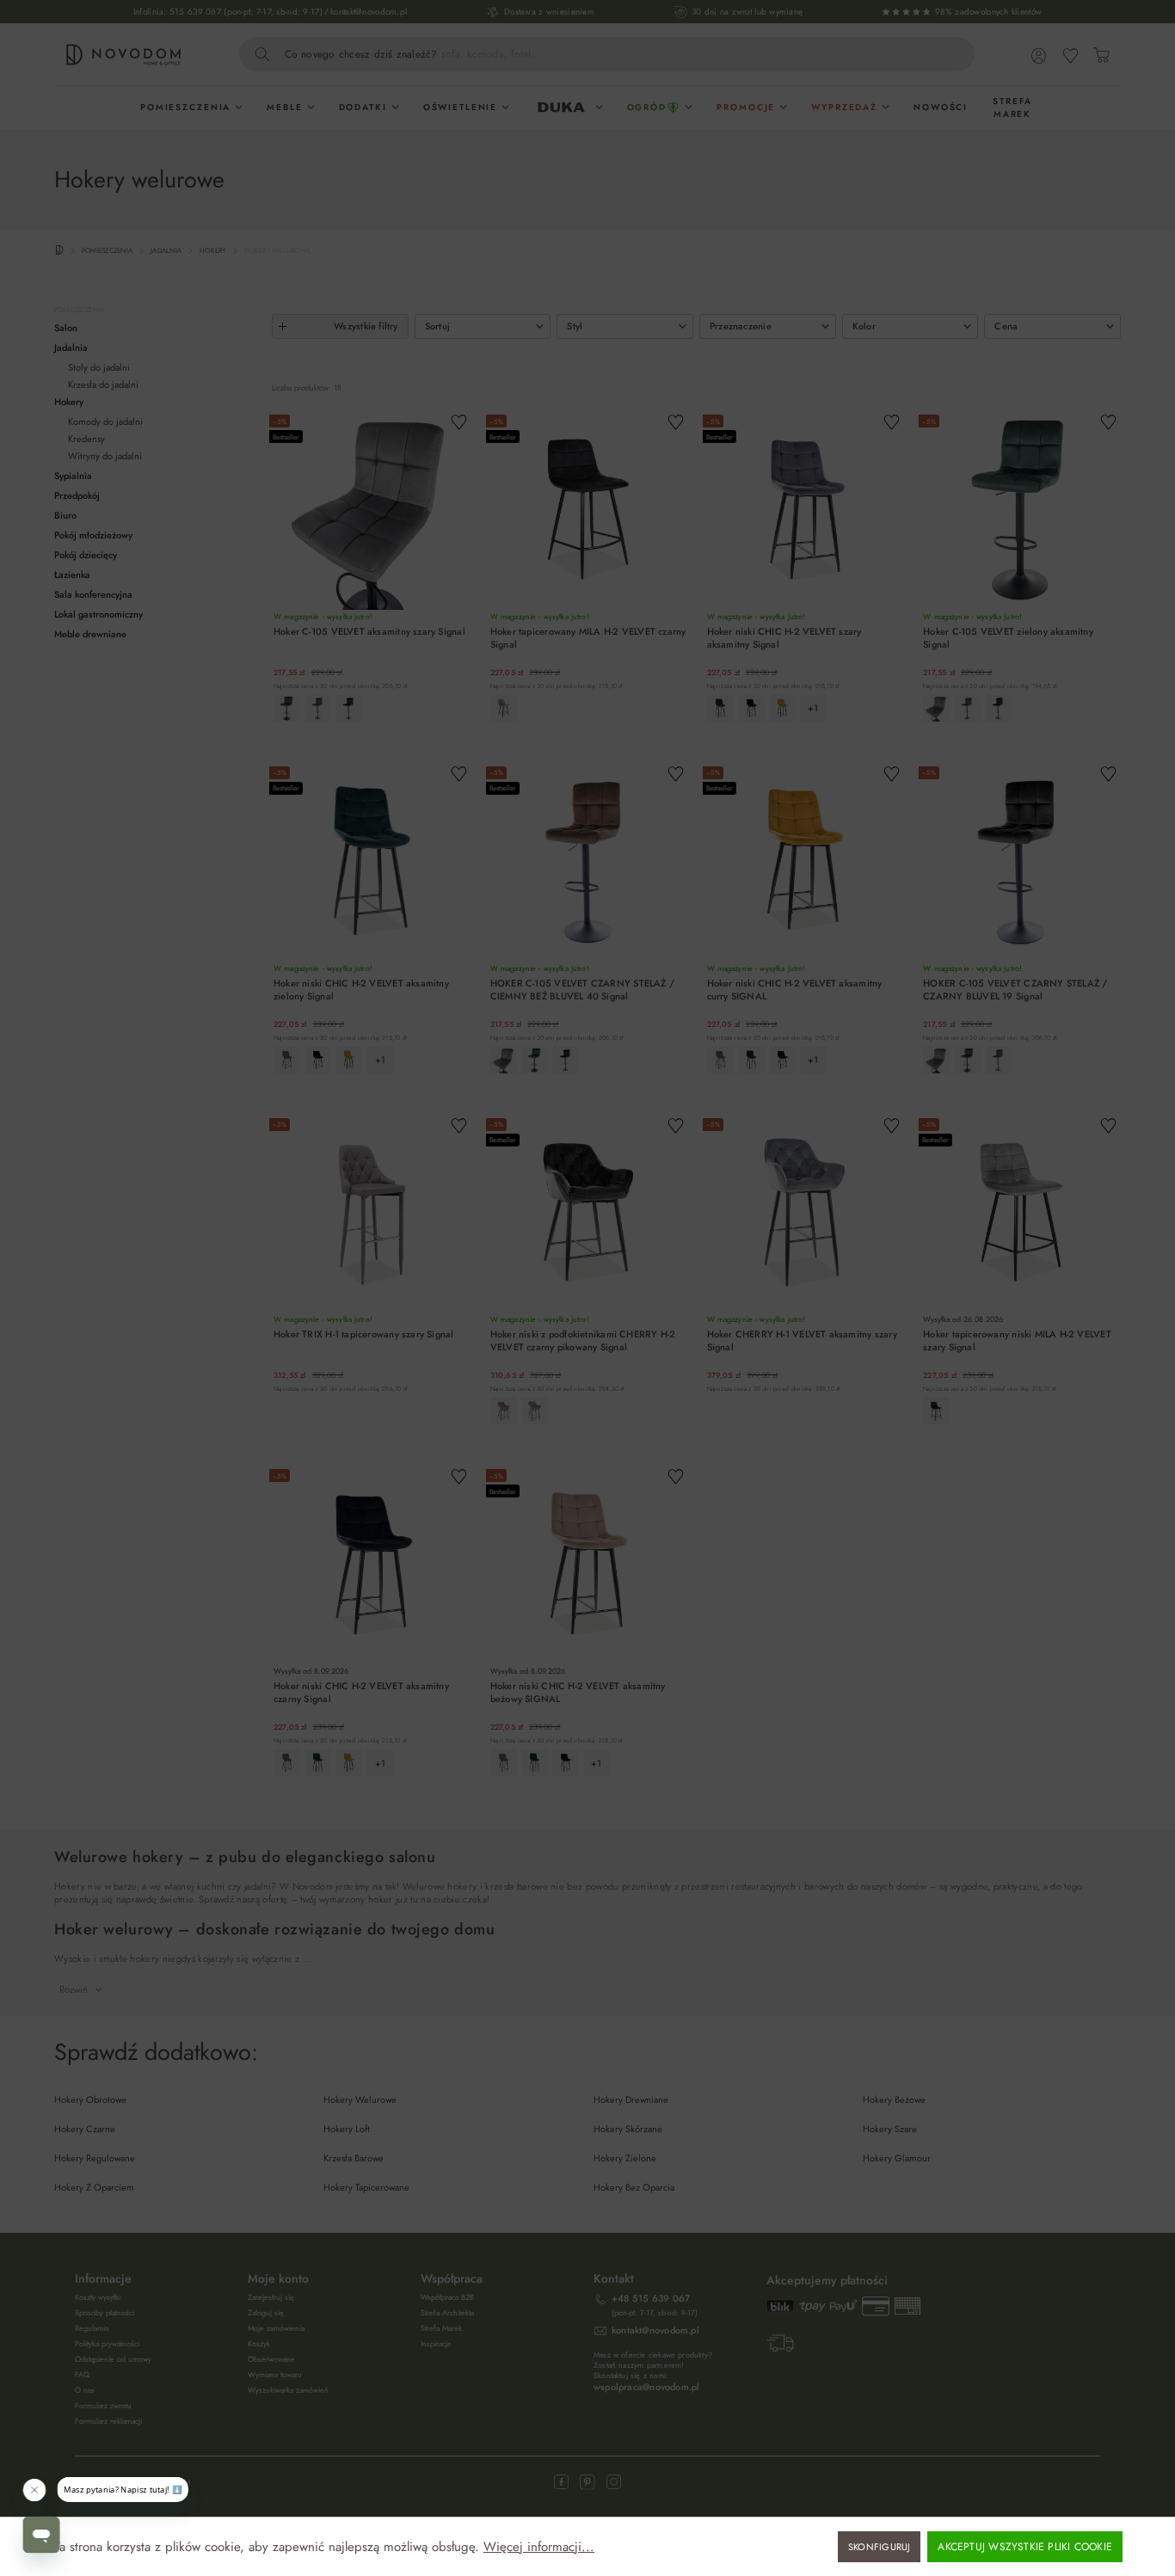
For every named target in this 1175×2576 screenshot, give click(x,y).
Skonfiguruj (879, 2547)
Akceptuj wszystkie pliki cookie (1025, 2547)
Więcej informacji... (539, 2547)
